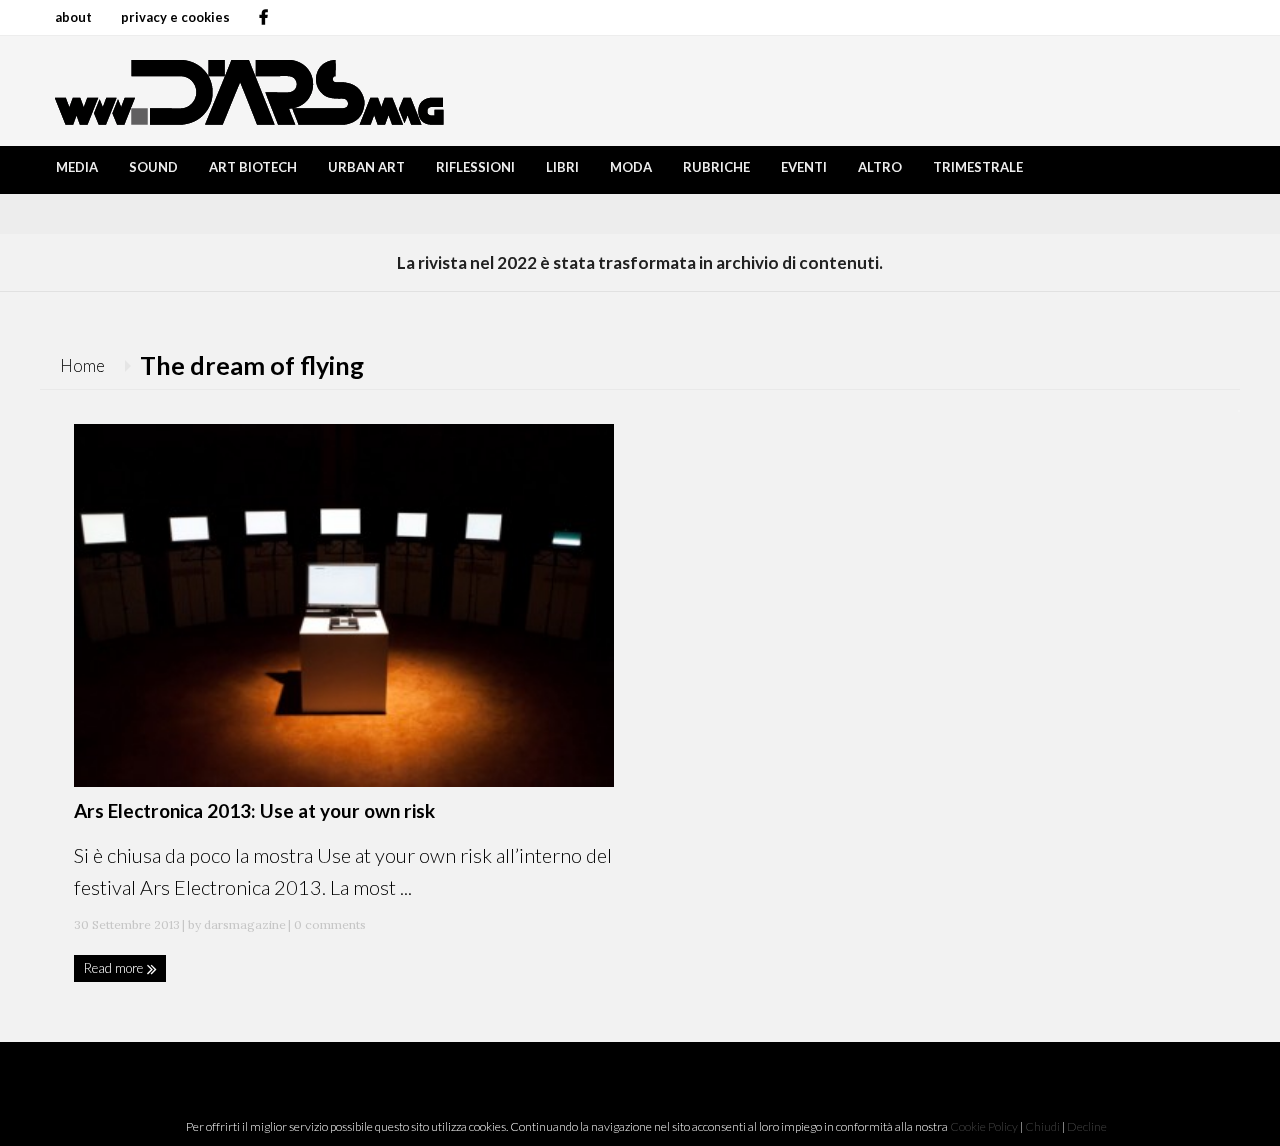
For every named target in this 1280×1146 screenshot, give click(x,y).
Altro (880, 167)
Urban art (366, 167)
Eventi (804, 167)
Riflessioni (475, 167)
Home (82, 365)
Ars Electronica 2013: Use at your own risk (254, 810)
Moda (631, 167)
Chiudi (1042, 1126)
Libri (562, 167)
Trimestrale (978, 167)
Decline (1087, 1126)
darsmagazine (245, 924)
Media (77, 167)
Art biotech (253, 167)
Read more (115, 968)
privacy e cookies (175, 17)
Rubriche (716, 167)
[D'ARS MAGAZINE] (245, 90)
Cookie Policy (984, 1126)
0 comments (328, 924)
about (73, 17)
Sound (153, 167)
